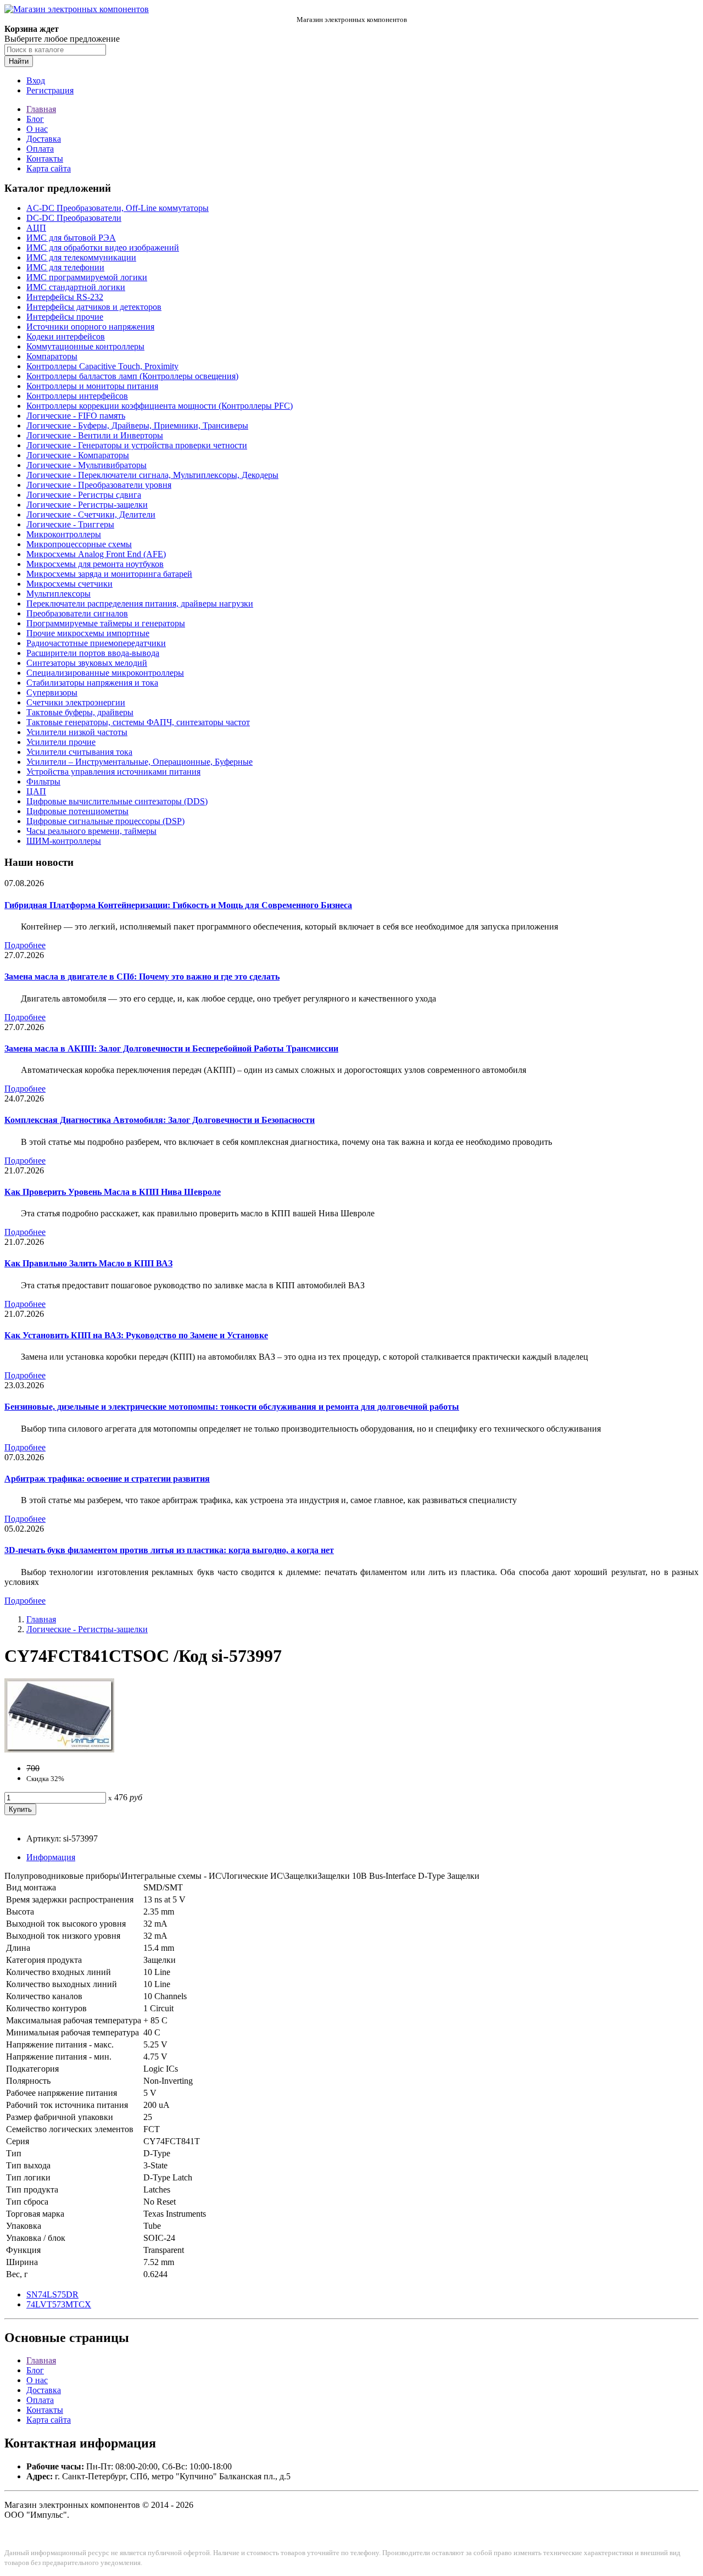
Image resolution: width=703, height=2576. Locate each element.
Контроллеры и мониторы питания (92, 386)
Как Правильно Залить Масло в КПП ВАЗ (88, 1263)
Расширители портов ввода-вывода (93, 653)
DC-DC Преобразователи (74, 218)
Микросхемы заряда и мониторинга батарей (109, 574)
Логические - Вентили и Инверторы (95, 435)
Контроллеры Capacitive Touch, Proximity (102, 366)
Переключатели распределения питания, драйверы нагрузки (140, 603)
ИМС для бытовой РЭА (71, 238)
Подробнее (25, 945)
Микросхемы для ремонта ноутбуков (95, 564)
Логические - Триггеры (70, 524)
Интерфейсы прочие (65, 317)
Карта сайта (49, 168)
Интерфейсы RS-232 (65, 297)
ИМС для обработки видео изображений (103, 247)
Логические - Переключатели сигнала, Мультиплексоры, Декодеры (152, 475)
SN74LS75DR (52, 2294)
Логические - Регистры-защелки (87, 505)
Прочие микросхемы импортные (88, 633)
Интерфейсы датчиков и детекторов (94, 307)
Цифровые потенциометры (77, 811)
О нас (37, 129)
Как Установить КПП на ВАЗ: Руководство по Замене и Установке (136, 1335)
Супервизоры (52, 692)
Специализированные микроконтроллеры (105, 673)
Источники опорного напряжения (90, 327)
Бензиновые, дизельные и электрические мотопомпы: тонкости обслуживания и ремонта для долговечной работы (232, 1407)
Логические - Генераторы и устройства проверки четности (137, 445)
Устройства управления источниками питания (113, 772)
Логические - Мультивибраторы (87, 465)
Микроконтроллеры (64, 534)
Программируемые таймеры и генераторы (106, 623)
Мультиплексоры (58, 594)
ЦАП (36, 791)
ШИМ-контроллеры (64, 841)
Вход (36, 80)
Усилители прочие (61, 742)
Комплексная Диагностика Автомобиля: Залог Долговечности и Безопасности (160, 1120)
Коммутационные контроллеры (85, 346)
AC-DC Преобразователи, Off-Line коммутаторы (118, 208)
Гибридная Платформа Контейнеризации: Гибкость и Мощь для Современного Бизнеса (178, 905)
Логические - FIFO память (76, 416)
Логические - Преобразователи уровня (99, 485)
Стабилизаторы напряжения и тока (92, 683)
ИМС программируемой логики (87, 277)
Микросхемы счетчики (69, 584)
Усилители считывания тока (79, 752)
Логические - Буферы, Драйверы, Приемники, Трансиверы (137, 425)
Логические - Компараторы (78, 455)
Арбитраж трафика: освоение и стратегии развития (107, 1479)
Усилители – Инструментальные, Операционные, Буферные (140, 762)
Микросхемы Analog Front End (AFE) (96, 554)
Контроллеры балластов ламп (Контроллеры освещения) (132, 376)
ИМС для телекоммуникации (81, 257)
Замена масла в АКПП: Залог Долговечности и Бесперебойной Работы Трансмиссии (171, 1048)
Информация (51, 1857)
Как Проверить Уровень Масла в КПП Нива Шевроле (113, 1192)
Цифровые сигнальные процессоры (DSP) (105, 821)
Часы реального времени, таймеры (91, 831)
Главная (41, 109)
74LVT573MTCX (59, 2304)
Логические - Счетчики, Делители (91, 514)
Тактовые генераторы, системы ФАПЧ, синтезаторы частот (138, 722)
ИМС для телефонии (65, 267)
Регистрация (50, 90)
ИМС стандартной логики (76, 287)
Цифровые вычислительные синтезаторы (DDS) (117, 801)
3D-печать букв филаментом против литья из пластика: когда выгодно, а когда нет (169, 1550)
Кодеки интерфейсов (66, 336)
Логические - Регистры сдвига (84, 495)
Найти (19, 61)
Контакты (45, 158)
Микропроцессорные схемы (79, 544)
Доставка (44, 139)
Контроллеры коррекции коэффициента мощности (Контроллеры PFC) (160, 406)
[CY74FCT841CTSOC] (59, 1749)
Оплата (40, 149)
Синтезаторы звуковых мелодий (87, 663)
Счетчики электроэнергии (76, 702)
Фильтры (43, 781)
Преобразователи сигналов (77, 613)
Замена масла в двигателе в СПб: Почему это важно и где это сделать (142, 977)
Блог (35, 119)
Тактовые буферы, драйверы (80, 712)
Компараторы (52, 356)
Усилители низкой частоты (77, 732)
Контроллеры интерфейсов (77, 396)
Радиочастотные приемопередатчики (96, 643)
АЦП (36, 228)
